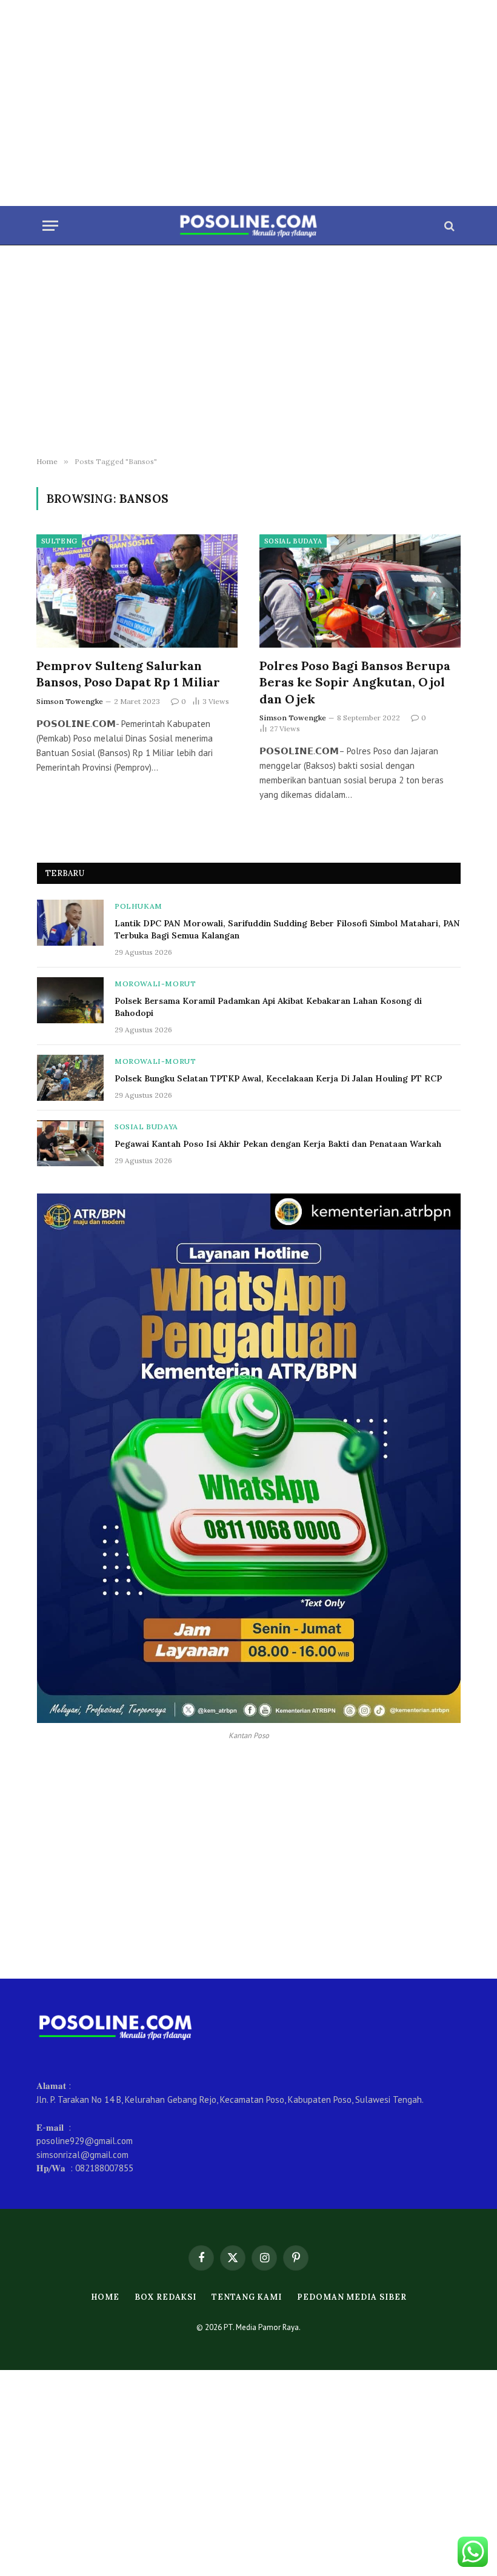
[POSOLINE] (249, 226)
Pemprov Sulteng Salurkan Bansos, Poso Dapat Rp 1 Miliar (128, 674)
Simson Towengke (70, 701)
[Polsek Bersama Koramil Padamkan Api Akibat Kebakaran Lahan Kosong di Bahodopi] (70, 1000)
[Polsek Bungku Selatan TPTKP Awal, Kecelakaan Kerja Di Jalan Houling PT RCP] (70, 1078)
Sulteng (59, 541)
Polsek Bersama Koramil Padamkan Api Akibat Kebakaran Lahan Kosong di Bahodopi (268, 1007)
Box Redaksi (165, 2297)
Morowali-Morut (155, 984)
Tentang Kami (247, 2297)
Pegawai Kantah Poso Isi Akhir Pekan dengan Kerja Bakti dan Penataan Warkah (278, 1144)
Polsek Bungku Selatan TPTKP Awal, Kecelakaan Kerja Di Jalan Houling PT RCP (278, 1078)
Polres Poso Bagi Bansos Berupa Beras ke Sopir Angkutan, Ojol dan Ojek (355, 682)
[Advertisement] (248, 103)
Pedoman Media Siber (352, 2297)
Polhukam (138, 906)
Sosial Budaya (293, 541)
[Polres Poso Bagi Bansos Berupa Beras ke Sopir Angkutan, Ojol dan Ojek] (360, 591)
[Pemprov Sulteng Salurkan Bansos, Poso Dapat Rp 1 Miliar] (137, 591)
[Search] (448, 226)
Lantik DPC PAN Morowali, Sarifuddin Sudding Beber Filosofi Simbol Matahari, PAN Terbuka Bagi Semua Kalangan (287, 929)
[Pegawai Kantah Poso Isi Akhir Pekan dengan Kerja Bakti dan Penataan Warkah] (70, 1143)
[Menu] (50, 226)
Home (105, 2297)
